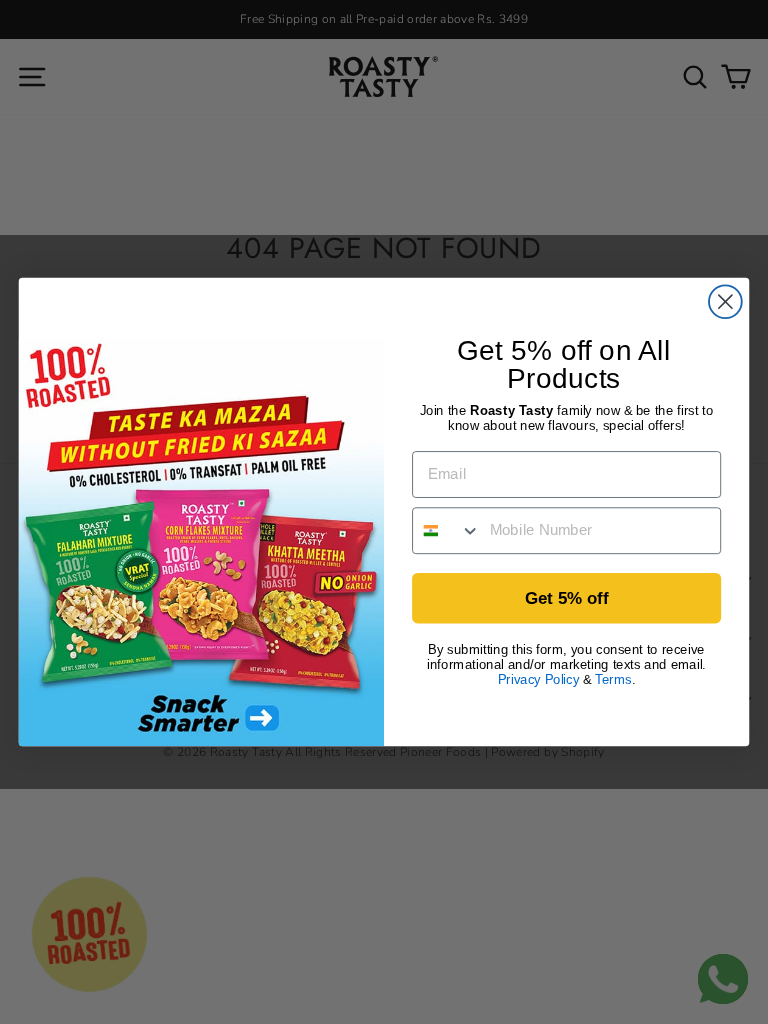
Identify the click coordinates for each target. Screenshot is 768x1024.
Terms (613, 679)
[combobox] (446, 530)
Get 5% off (566, 598)
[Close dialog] (725, 301)
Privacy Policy (538, 679)
